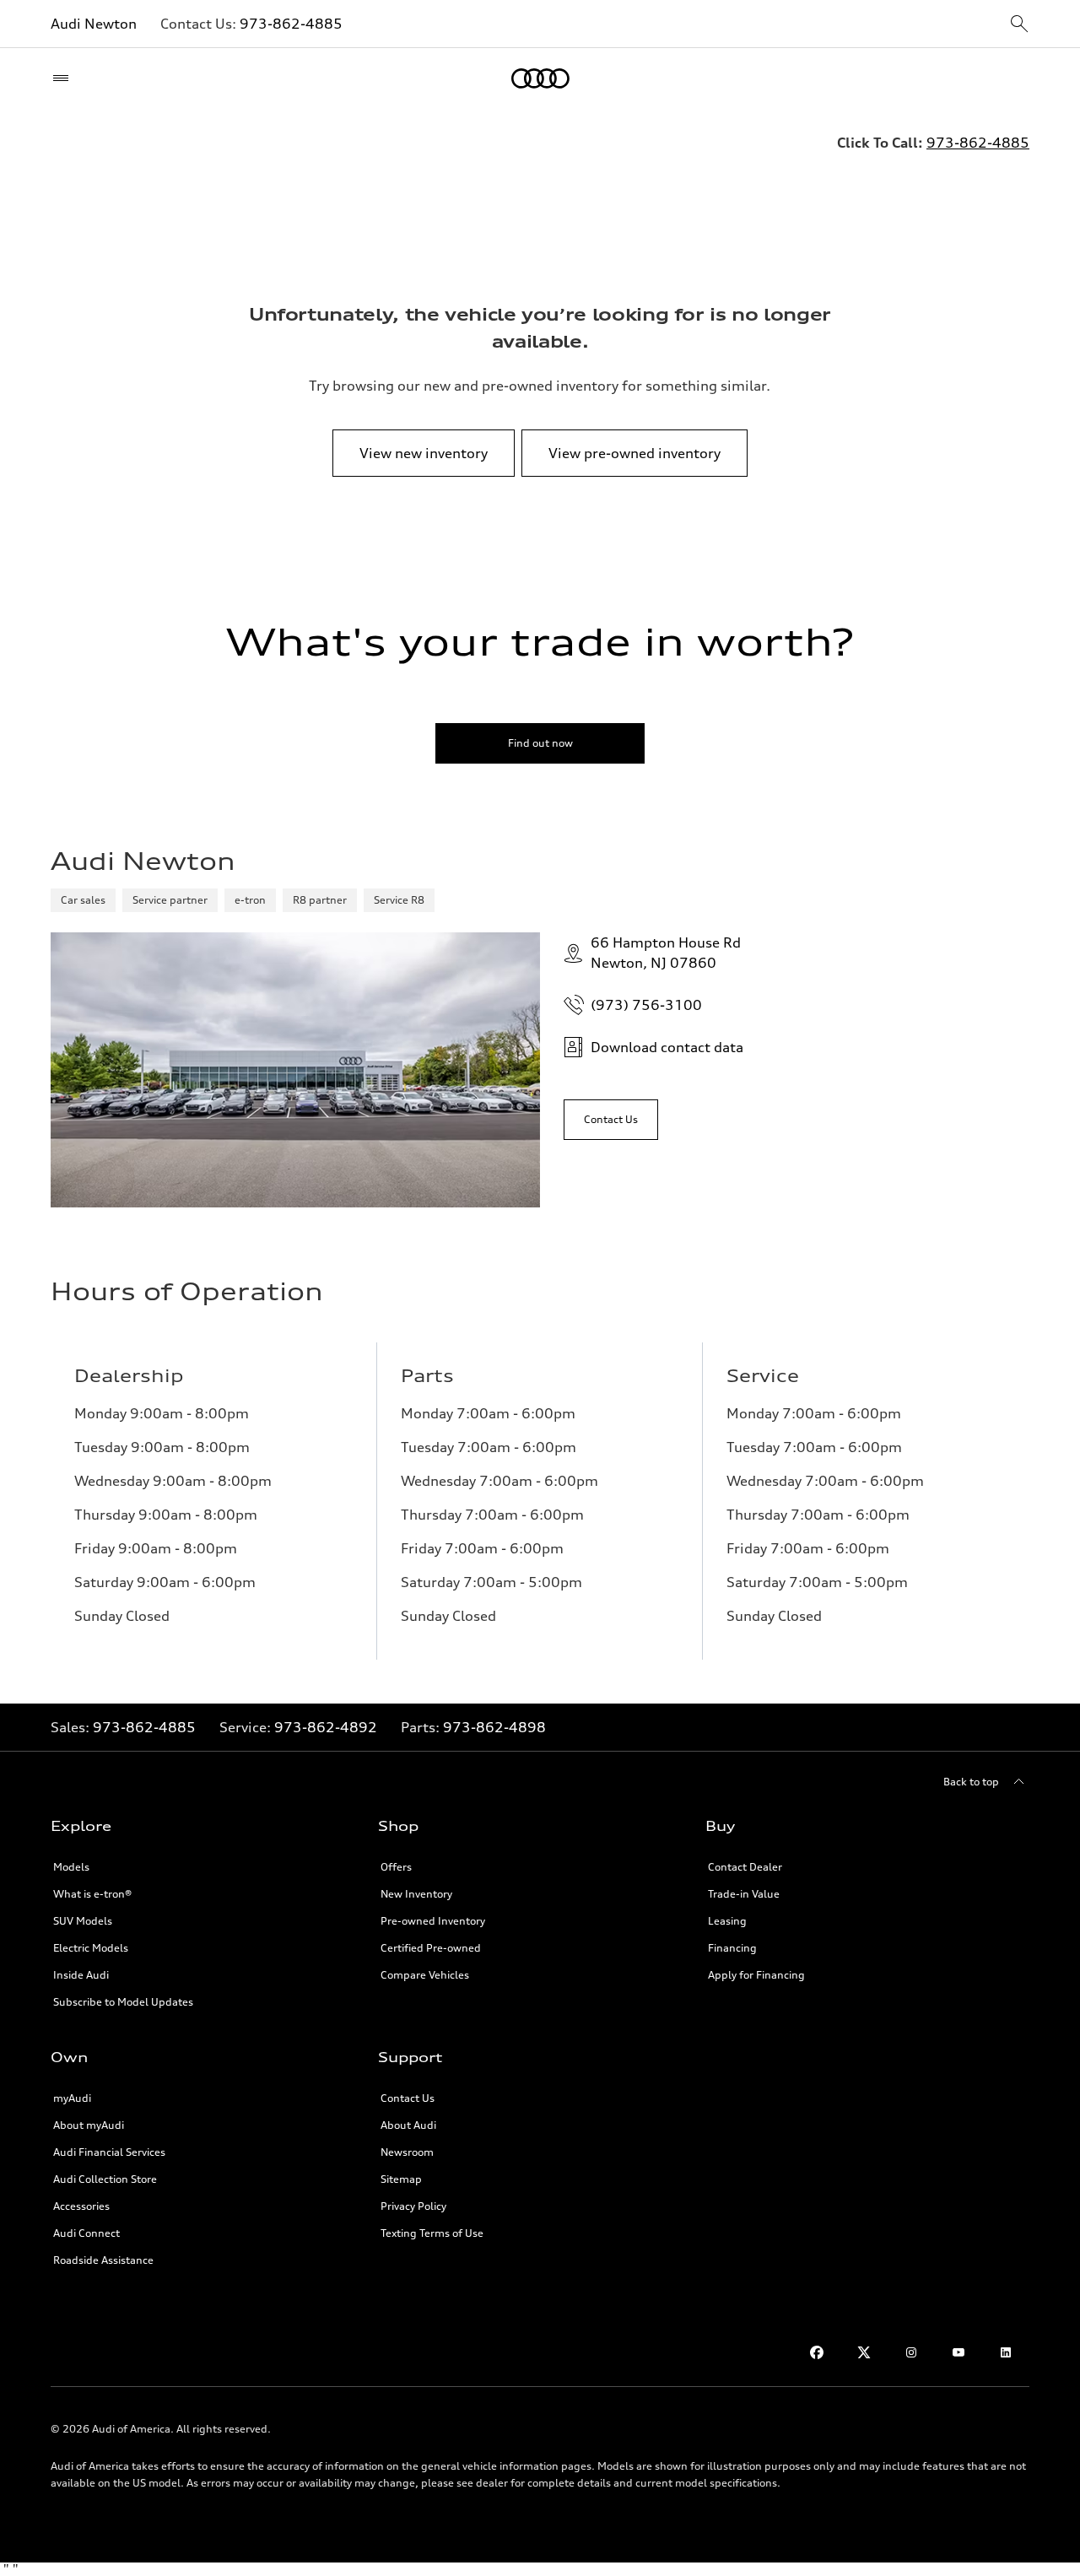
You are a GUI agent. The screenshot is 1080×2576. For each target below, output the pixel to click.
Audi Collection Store (105, 2179)
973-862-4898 (494, 1727)
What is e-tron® (92, 1894)
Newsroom (407, 2152)
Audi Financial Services (109, 2152)
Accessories (81, 2206)
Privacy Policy (413, 2206)
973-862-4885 (291, 24)
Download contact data (667, 1047)
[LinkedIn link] (1006, 2352)
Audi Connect (86, 2233)
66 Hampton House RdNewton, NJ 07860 (666, 953)
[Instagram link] (911, 2352)
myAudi (72, 2098)
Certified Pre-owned (431, 1948)
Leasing (727, 1921)
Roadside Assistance (103, 2260)
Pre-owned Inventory (433, 1921)
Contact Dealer (745, 1867)
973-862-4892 (326, 1727)
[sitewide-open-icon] (1019, 25)
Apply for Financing (756, 1975)
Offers (396, 1867)
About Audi (408, 2125)
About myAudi (89, 2125)
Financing (732, 1948)
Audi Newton (94, 24)
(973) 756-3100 (646, 1005)
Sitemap (401, 2179)
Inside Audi (81, 1975)
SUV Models (83, 1921)
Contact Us (408, 2098)
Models (71, 1867)
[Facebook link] (817, 2352)
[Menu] (65, 78)
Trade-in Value (744, 1894)
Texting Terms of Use (432, 2233)
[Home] (540, 78)
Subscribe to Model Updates (123, 2002)
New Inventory (416, 1894)
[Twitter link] (864, 2352)
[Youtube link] (958, 2352)
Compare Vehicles (425, 1975)
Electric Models (91, 1948)
